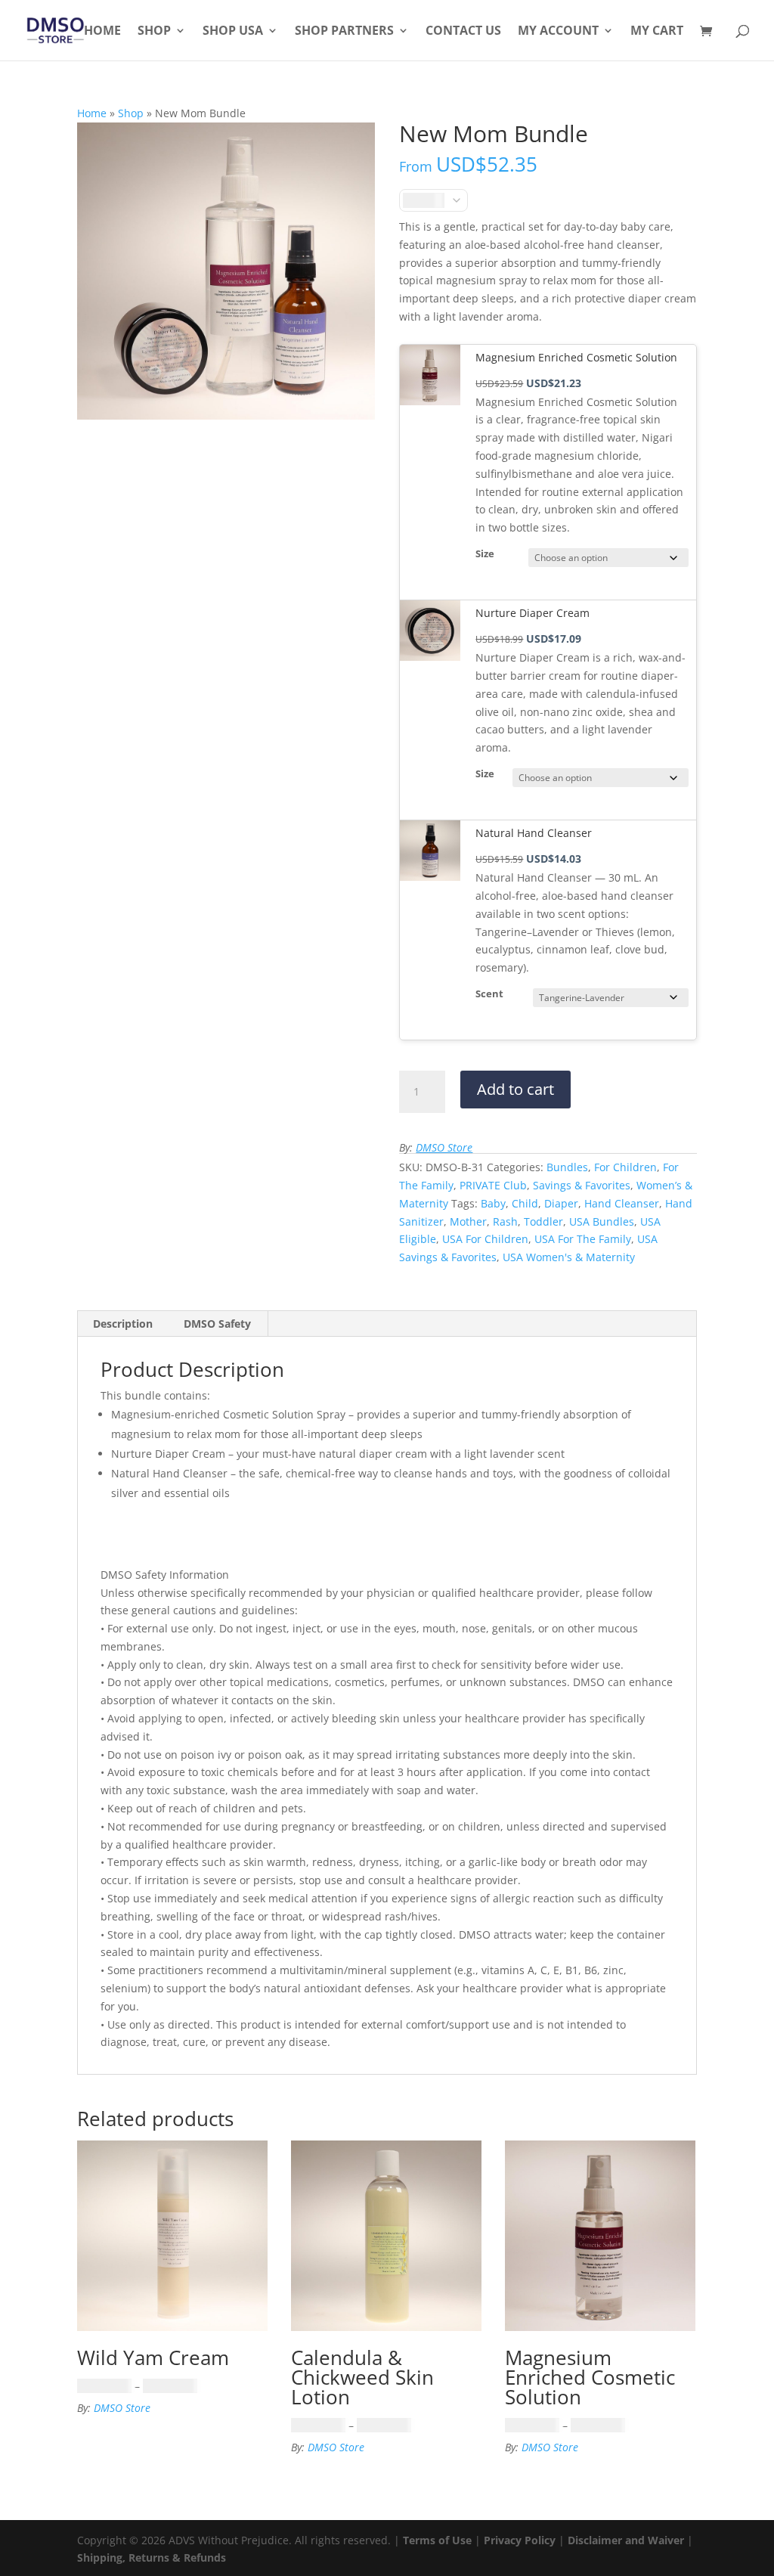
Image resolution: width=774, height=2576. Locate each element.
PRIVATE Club (493, 1185)
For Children (625, 1167)
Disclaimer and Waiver (626, 2540)
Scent (489, 994)
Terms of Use (437, 2540)
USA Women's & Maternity (569, 1257)
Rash (505, 1221)
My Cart (657, 32)
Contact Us (463, 32)
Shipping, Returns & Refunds (152, 2557)
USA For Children (485, 1239)
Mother (468, 1221)
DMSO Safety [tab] (217, 1324)
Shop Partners (344, 32)
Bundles (567, 1167)
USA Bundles (602, 1221)
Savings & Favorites (582, 1185)
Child (525, 1203)
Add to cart (515, 1089)
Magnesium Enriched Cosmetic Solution (576, 357)
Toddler (543, 1221)
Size (485, 554)
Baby (493, 1203)
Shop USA (233, 32)
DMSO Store (444, 1147)
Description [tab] (123, 1324)
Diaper (561, 1203)
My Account (558, 32)
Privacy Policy (520, 2540)
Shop (154, 32)
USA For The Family (583, 1239)
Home (102, 32)
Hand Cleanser (622, 1203)
